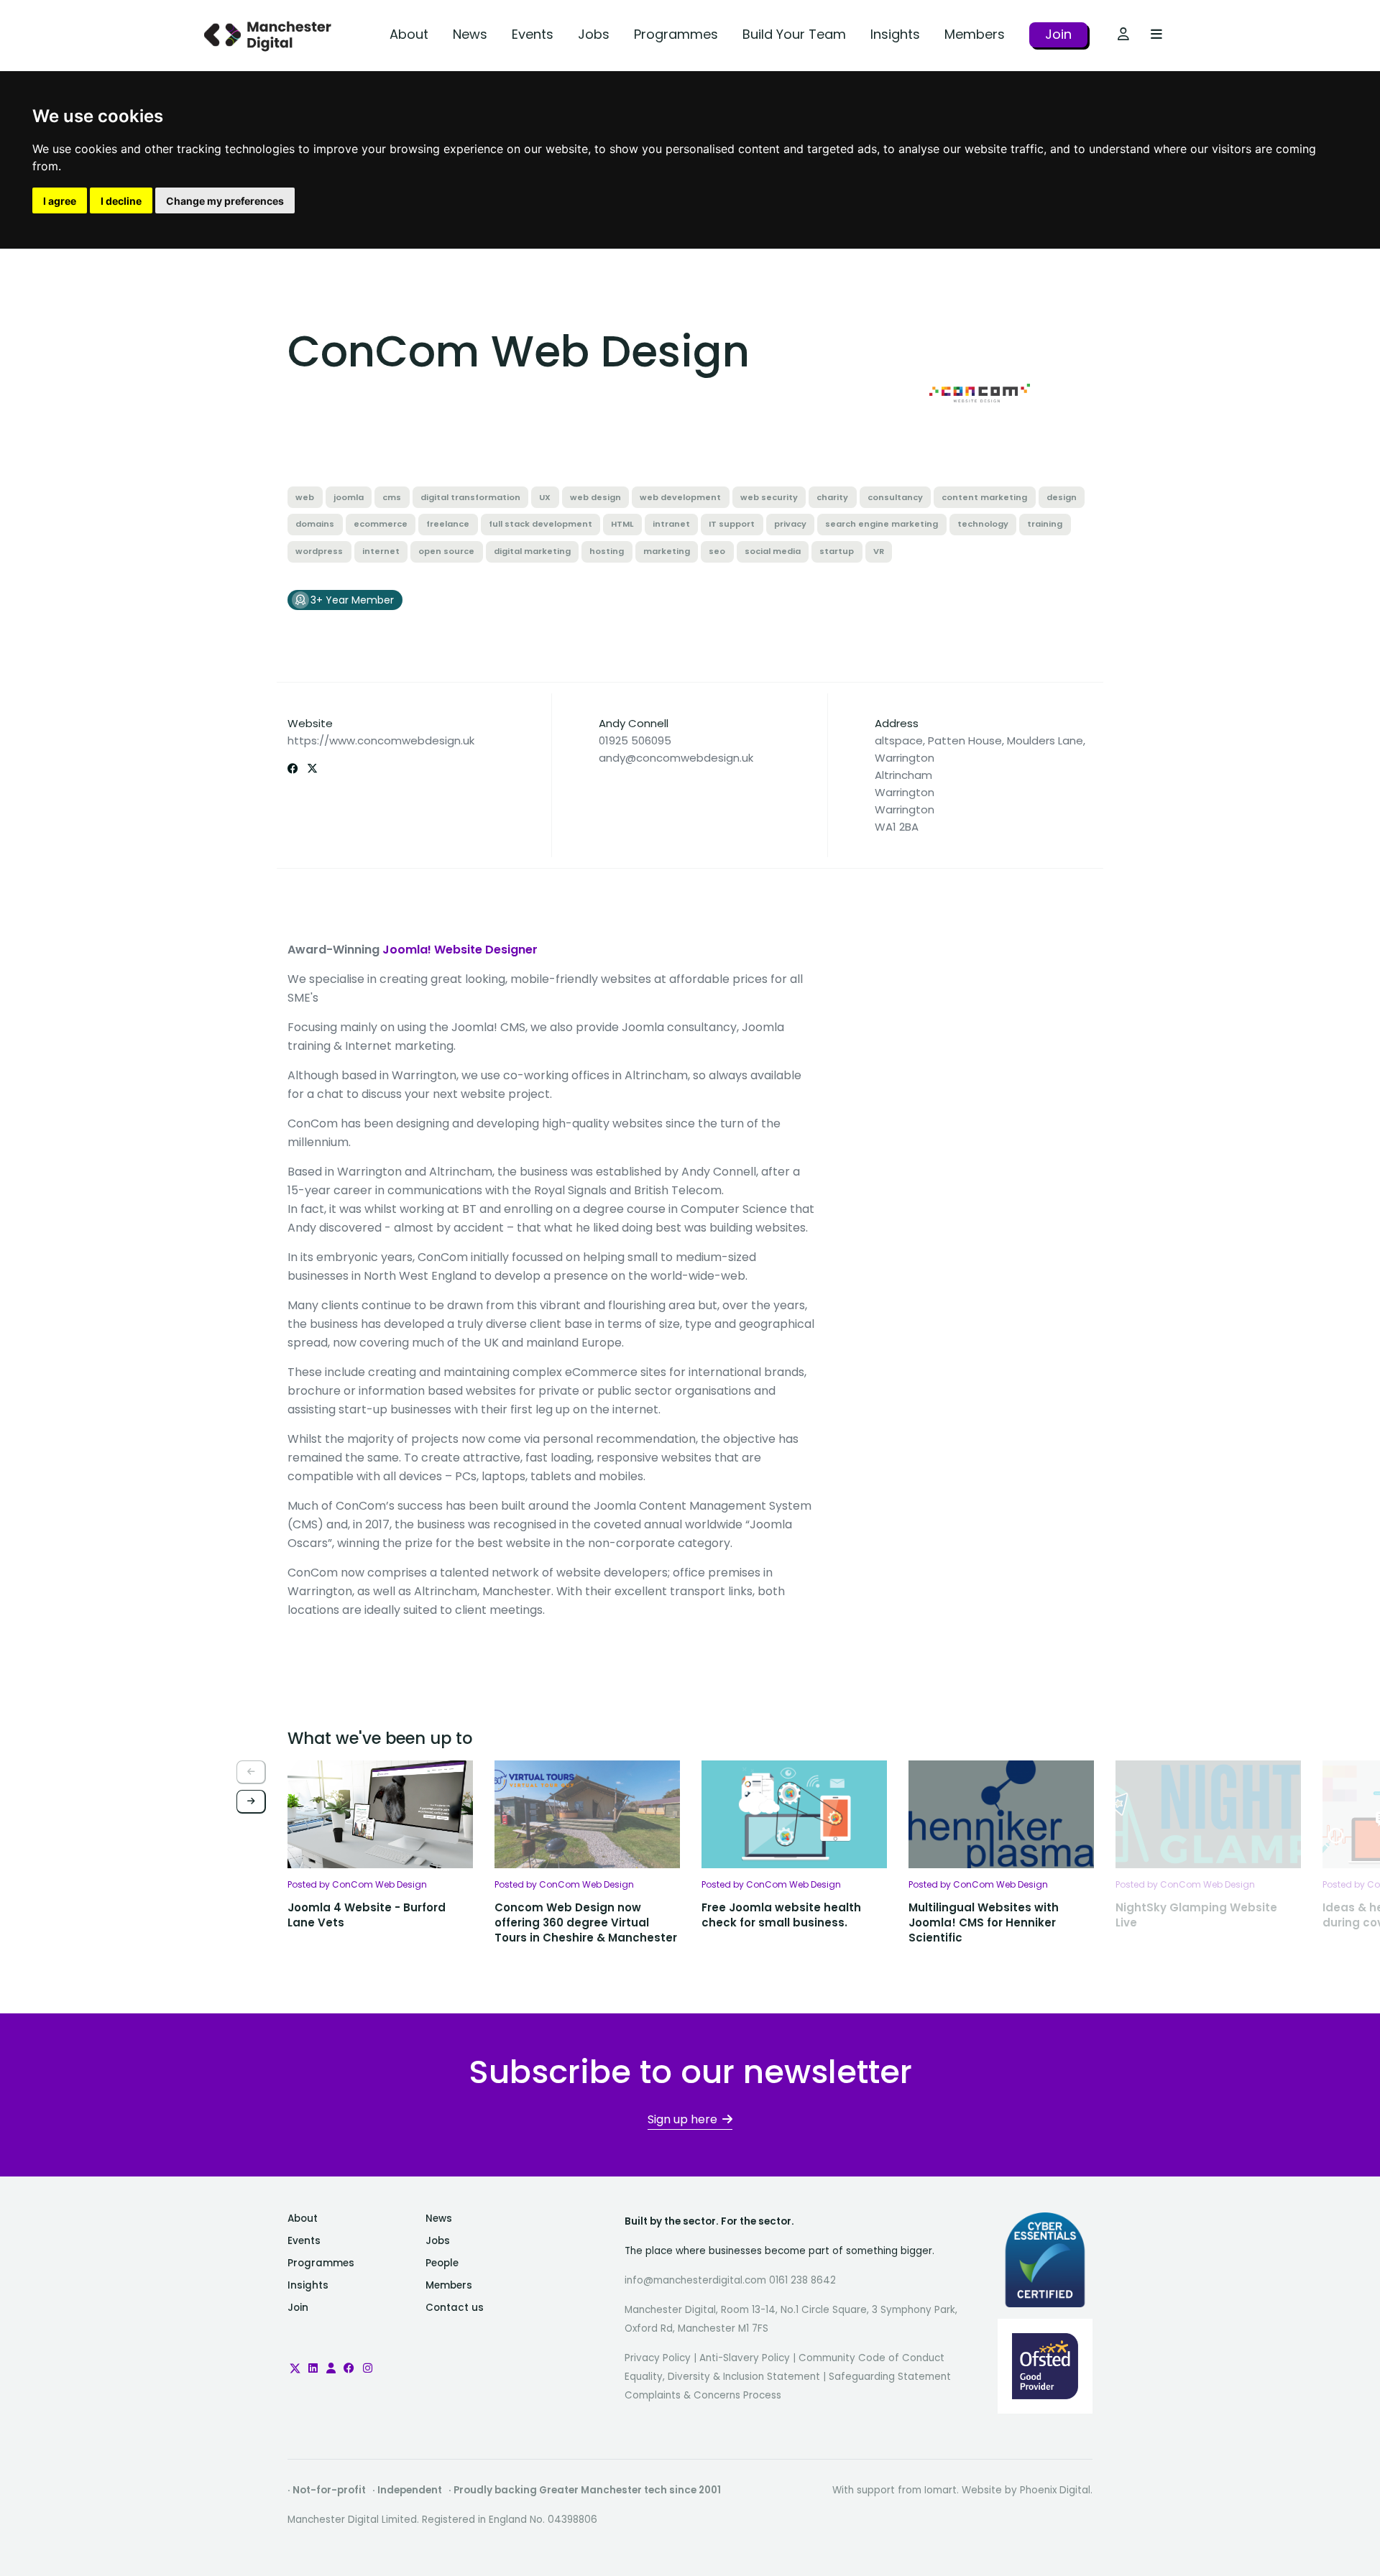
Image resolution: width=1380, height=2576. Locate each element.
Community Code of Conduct (871, 2358)
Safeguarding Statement (890, 2377)
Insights (895, 34)
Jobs (594, 34)
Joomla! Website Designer (460, 950)
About (409, 34)
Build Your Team (794, 34)
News (470, 34)
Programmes (676, 34)
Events (533, 34)
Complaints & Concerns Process (703, 2395)
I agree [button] (60, 201)
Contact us (455, 2308)
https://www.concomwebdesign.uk (381, 740)
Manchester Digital (270, 36)
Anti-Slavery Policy (745, 2358)
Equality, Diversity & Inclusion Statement (722, 2377)
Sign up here (682, 2119)
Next (251, 1802)
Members (975, 34)
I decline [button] (121, 201)
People (442, 2263)
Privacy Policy (658, 2358)
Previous (251, 1772)
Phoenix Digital (1055, 2490)
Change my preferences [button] (225, 201)
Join (1058, 34)
